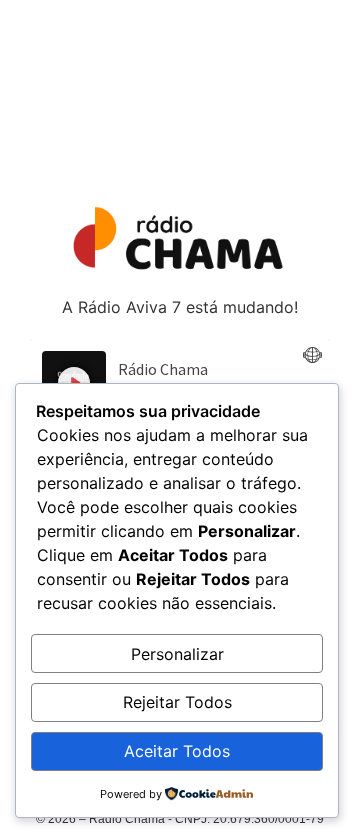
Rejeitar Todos (177, 702)
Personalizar (177, 654)
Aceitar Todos (177, 751)
